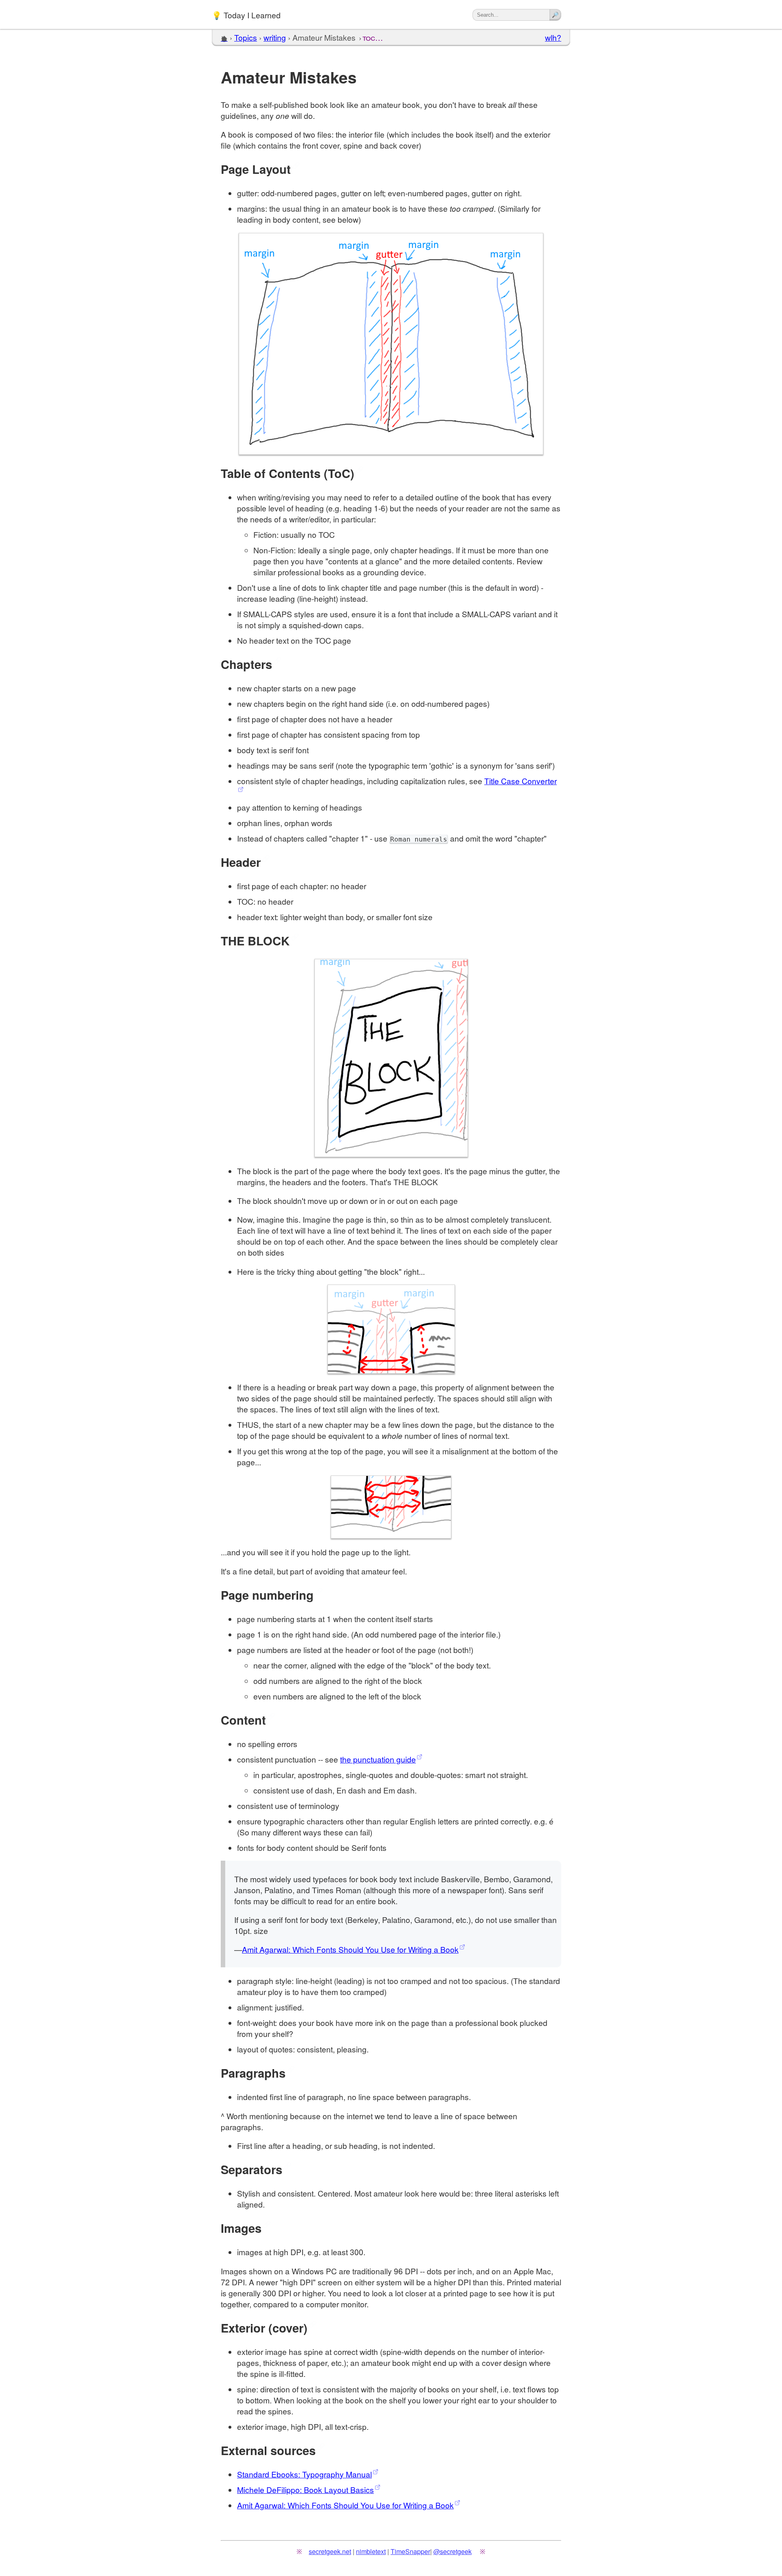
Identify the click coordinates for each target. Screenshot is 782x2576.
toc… (373, 37)
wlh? (553, 37)
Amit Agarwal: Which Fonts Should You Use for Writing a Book (350, 1949)
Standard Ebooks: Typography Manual (304, 2474)
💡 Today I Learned (246, 14)
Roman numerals (419, 839)
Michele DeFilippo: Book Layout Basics (305, 2489)
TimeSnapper (410, 2551)
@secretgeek (453, 2551)
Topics (246, 37)
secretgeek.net (330, 2551)
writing (275, 37)
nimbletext (371, 2551)
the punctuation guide (378, 1759)
